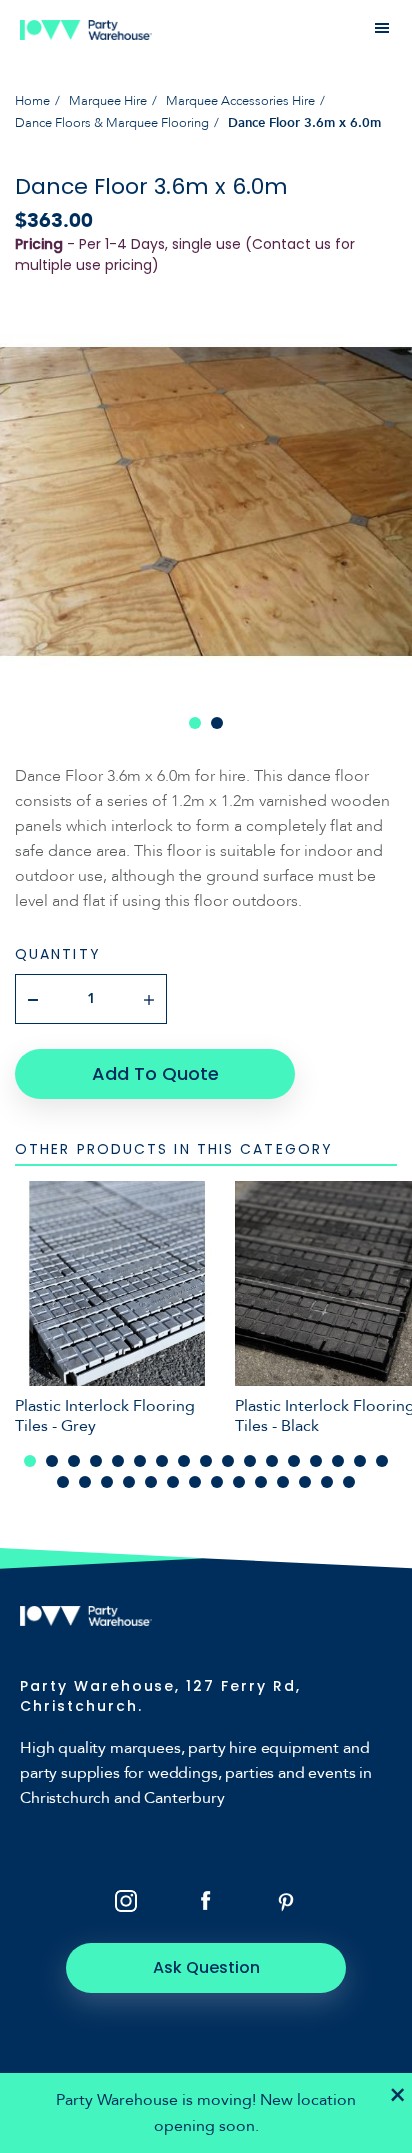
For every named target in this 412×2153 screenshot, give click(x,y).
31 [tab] (349, 1482)
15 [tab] (338, 1461)
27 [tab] (261, 1482)
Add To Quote (155, 1073)
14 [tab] (316, 1461)
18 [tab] (63, 1482)
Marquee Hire (108, 101)
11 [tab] (250, 1461)
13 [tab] (294, 1461)
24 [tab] (195, 1482)
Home (32, 101)
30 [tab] (327, 1482)
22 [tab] (151, 1482)
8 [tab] (184, 1461)
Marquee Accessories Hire (240, 101)
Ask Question (206, 1967)
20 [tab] (107, 1482)
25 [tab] (217, 1482)
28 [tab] (283, 1482)
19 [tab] (85, 1482)
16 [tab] (360, 1461)
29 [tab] (305, 1482)
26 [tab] (239, 1482)
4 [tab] (96, 1461)
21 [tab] (129, 1482)
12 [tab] (272, 1461)
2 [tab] (217, 723)
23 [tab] (173, 1482)
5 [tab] (118, 1461)
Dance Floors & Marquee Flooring (112, 123)
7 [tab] (162, 1461)
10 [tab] (228, 1461)
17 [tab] (382, 1461)
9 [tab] (206, 1461)
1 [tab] (195, 723)
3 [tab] (74, 1461)
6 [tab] (140, 1461)
